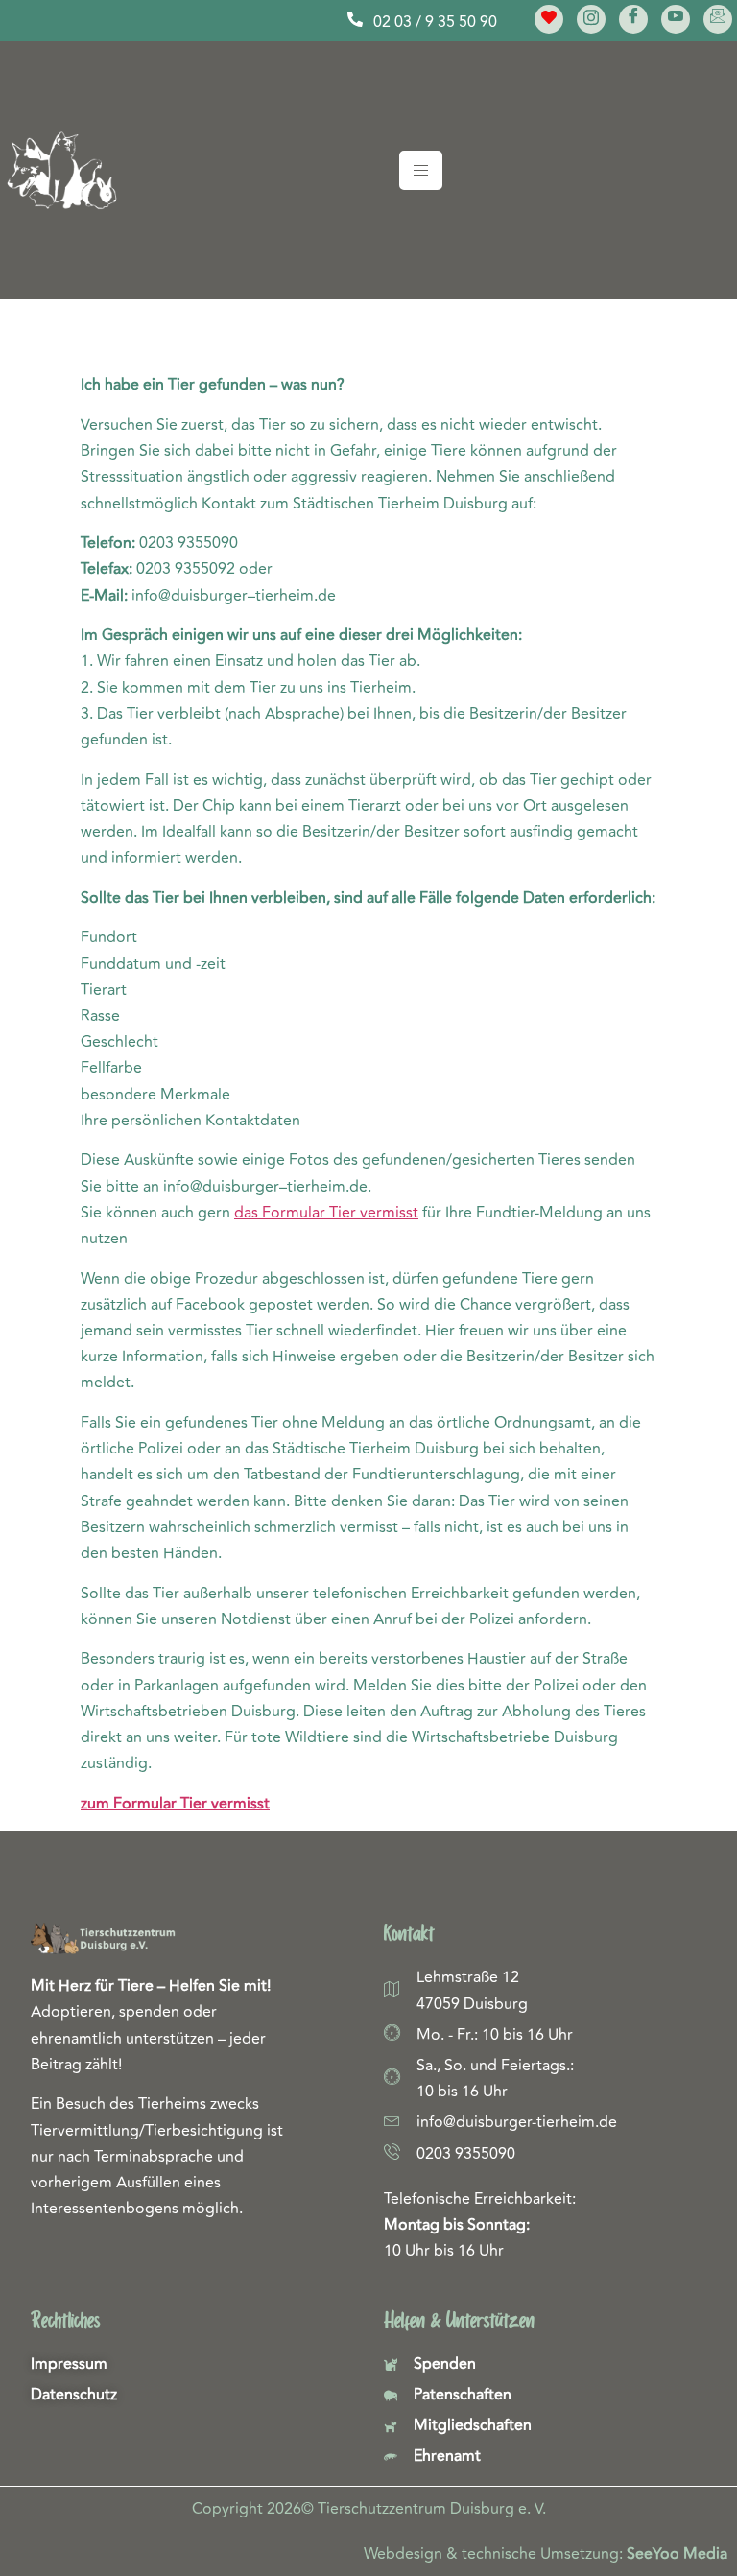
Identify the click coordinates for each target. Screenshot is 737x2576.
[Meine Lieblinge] (549, 19)
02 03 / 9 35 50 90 (435, 22)
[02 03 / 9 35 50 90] (355, 19)
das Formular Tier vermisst (326, 1213)
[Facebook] (633, 19)
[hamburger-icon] (421, 170)
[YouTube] (676, 19)
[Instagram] (591, 19)
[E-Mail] (718, 19)
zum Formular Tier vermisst (175, 1804)
